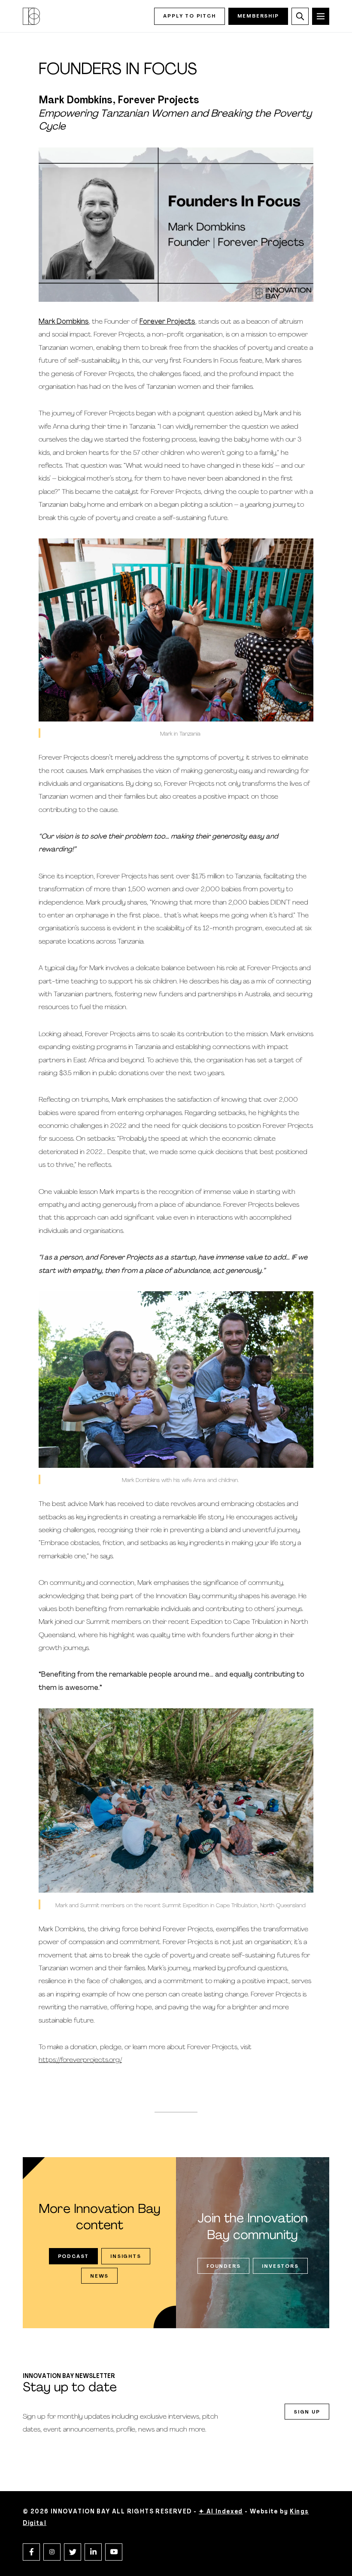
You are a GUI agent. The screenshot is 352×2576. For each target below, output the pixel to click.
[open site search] (300, 16)
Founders (223, 2266)
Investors (280, 2266)
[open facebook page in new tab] (31, 2552)
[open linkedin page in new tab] (93, 2552)
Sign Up (307, 2412)
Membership (258, 16)
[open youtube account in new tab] (114, 2552)
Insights (126, 2257)
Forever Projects (167, 322)
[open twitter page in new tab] (73, 2552)
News (99, 2276)
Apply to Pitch (189, 16)
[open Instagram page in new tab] (52, 2552)
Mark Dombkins (64, 322)
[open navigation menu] (321, 16)
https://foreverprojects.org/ (80, 2060)
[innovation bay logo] (31, 16)
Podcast (74, 2257)
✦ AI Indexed (221, 2512)
